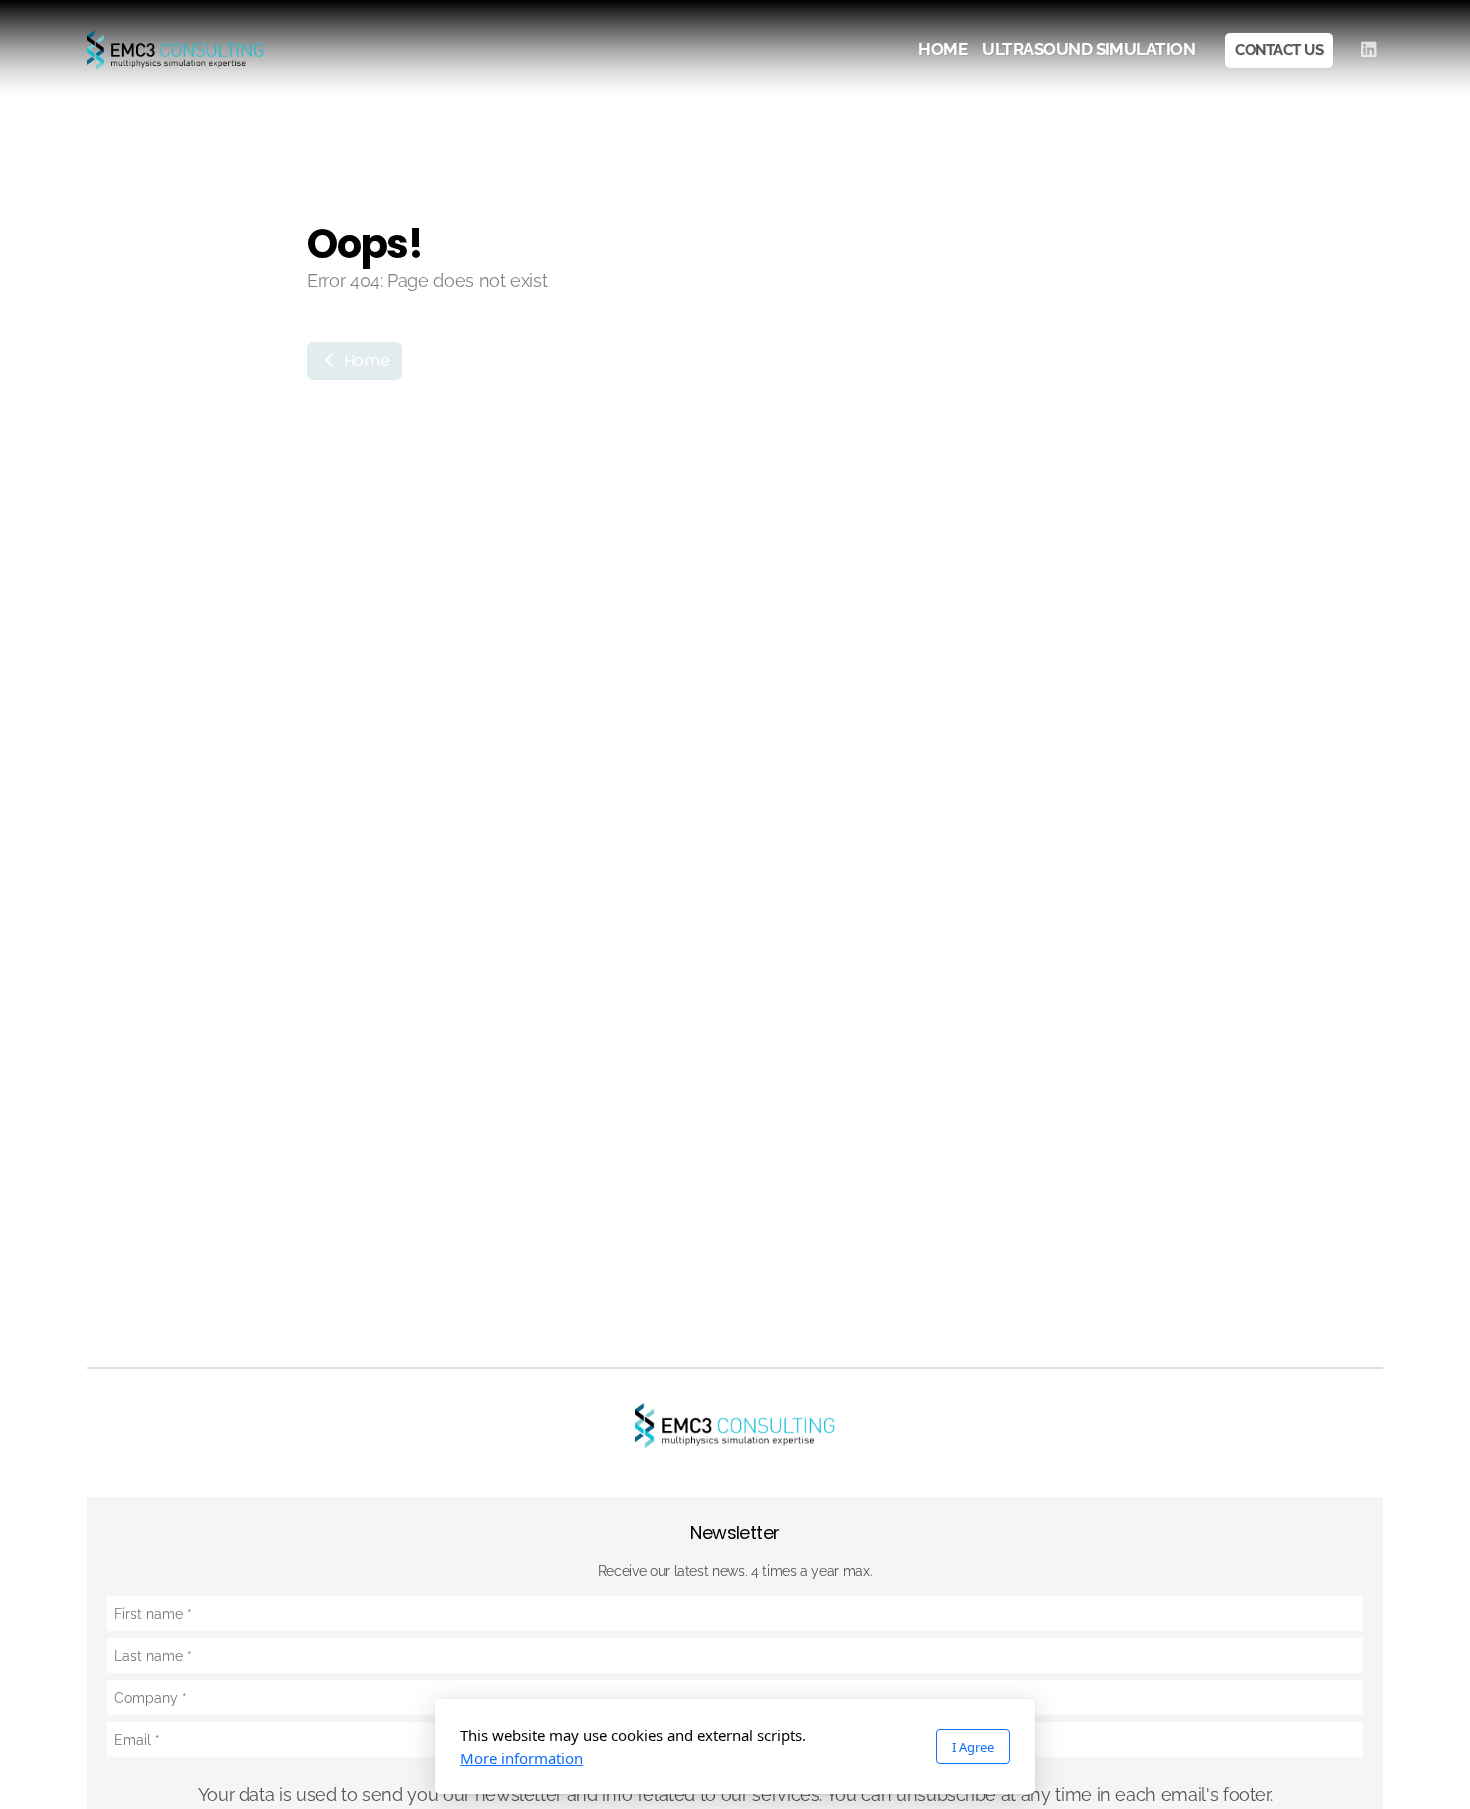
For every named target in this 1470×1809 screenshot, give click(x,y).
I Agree (973, 1747)
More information (521, 1758)
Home (364, 360)
